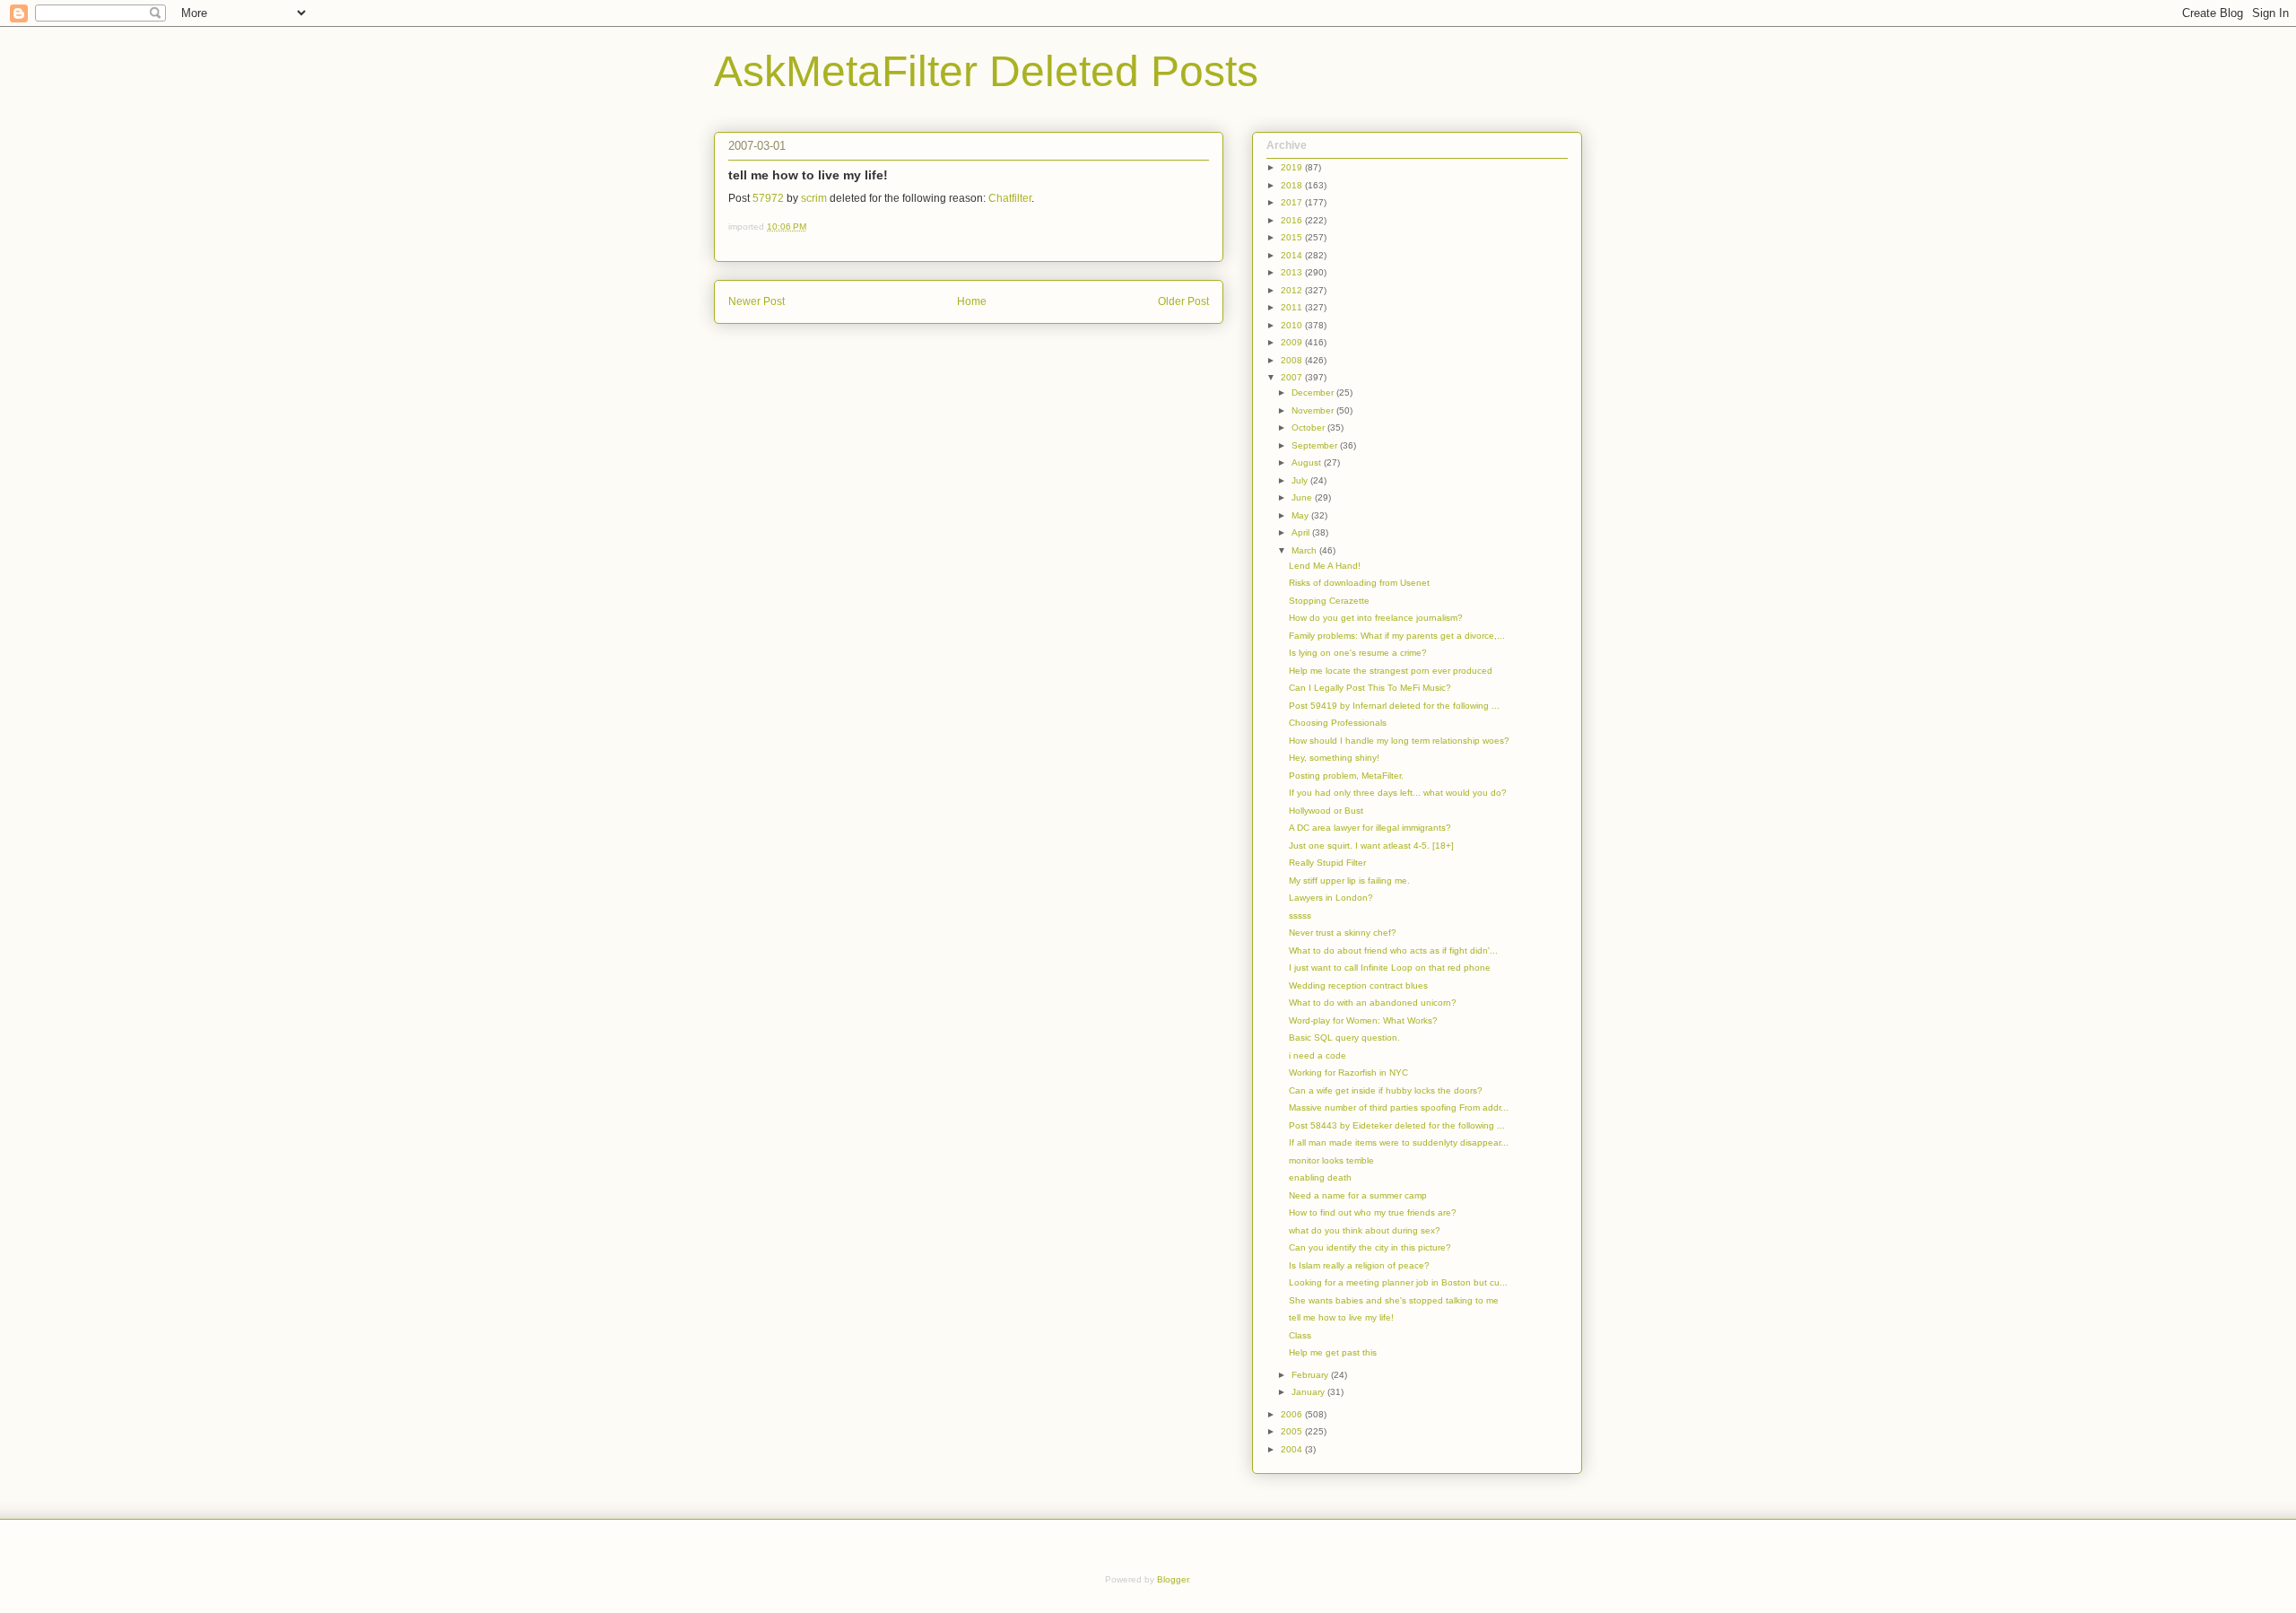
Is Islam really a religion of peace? (1359, 1265)
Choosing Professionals (1338, 723)
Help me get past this (1333, 1352)
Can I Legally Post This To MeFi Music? (1370, 688)
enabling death (1320, 1177)
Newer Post (757, 301)
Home (972, 301)
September (1316, 445)
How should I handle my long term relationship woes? (1399, 741)
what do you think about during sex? (1365, 1230)
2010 (1293, 325)
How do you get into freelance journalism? (1376, 618)
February (1311, 1375)
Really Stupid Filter (1327, 863)
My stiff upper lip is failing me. (1349, 881)
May (1301, 515)
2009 (1293, 342)
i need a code (1318, 1055)
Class (1300, 1335)
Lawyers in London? (1331, 898)
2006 (1293, 1414)
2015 (1293, 237)
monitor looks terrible (1331, 1160)
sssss (1300, 915)
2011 (1293, 307)
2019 (1293, 167)
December (1314, 392)
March (1305, 550)
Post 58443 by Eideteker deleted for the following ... (1397, 1125)
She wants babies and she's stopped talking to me (1394, 1300)
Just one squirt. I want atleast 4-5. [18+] (1371, 846)
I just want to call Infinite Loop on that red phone (1390, 968)
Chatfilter (1010, 198)
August (1308, 462)
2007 (1293, 377)
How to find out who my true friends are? (1373, 1212)
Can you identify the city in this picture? (1370, 1247)
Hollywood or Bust (1326, 811)
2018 (1293, 185)
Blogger (1173, 1579)
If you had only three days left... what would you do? (1398, 793)
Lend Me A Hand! (1325, 566)
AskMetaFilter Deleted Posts (986, 71)
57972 (768, 198)
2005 (1293, 1431)
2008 (1293, 360)
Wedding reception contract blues (1358, 985)
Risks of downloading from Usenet (1359, 583)
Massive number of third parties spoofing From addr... (1399, 1107)
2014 (1293, 255)
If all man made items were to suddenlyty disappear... (1399, 1142)
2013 (1293, 272)
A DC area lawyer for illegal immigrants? (1370, 828)
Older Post (1183, 301)
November (1314, 410)
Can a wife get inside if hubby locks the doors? (1386, 1090)
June (1303, 497)
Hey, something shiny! (1334, 758)
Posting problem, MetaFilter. (1346, 776)
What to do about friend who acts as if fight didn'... (1393, 950)
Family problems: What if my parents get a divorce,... (1397, 636)
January (1309, 1392)
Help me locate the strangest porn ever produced (1391, 671)
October (1309, 427)
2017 (1293, 202)
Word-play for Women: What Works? (1363, 1020)
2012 (1293, 290)
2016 (1293, 220)
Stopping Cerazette (1329, 601)
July (1301, 480)
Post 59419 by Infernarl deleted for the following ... (1394, 706)
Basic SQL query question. (1344, 1038)
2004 (1293, 1449)
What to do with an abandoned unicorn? (1373, 1003)
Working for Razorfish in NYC (1348, 1072)
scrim (814, 198)
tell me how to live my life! (1341, 1317)
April (1302, 532)
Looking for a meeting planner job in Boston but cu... (1398, 1282)
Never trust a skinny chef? (1343, 933)
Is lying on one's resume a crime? (1358, 653)
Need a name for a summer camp (1358, 1195)
